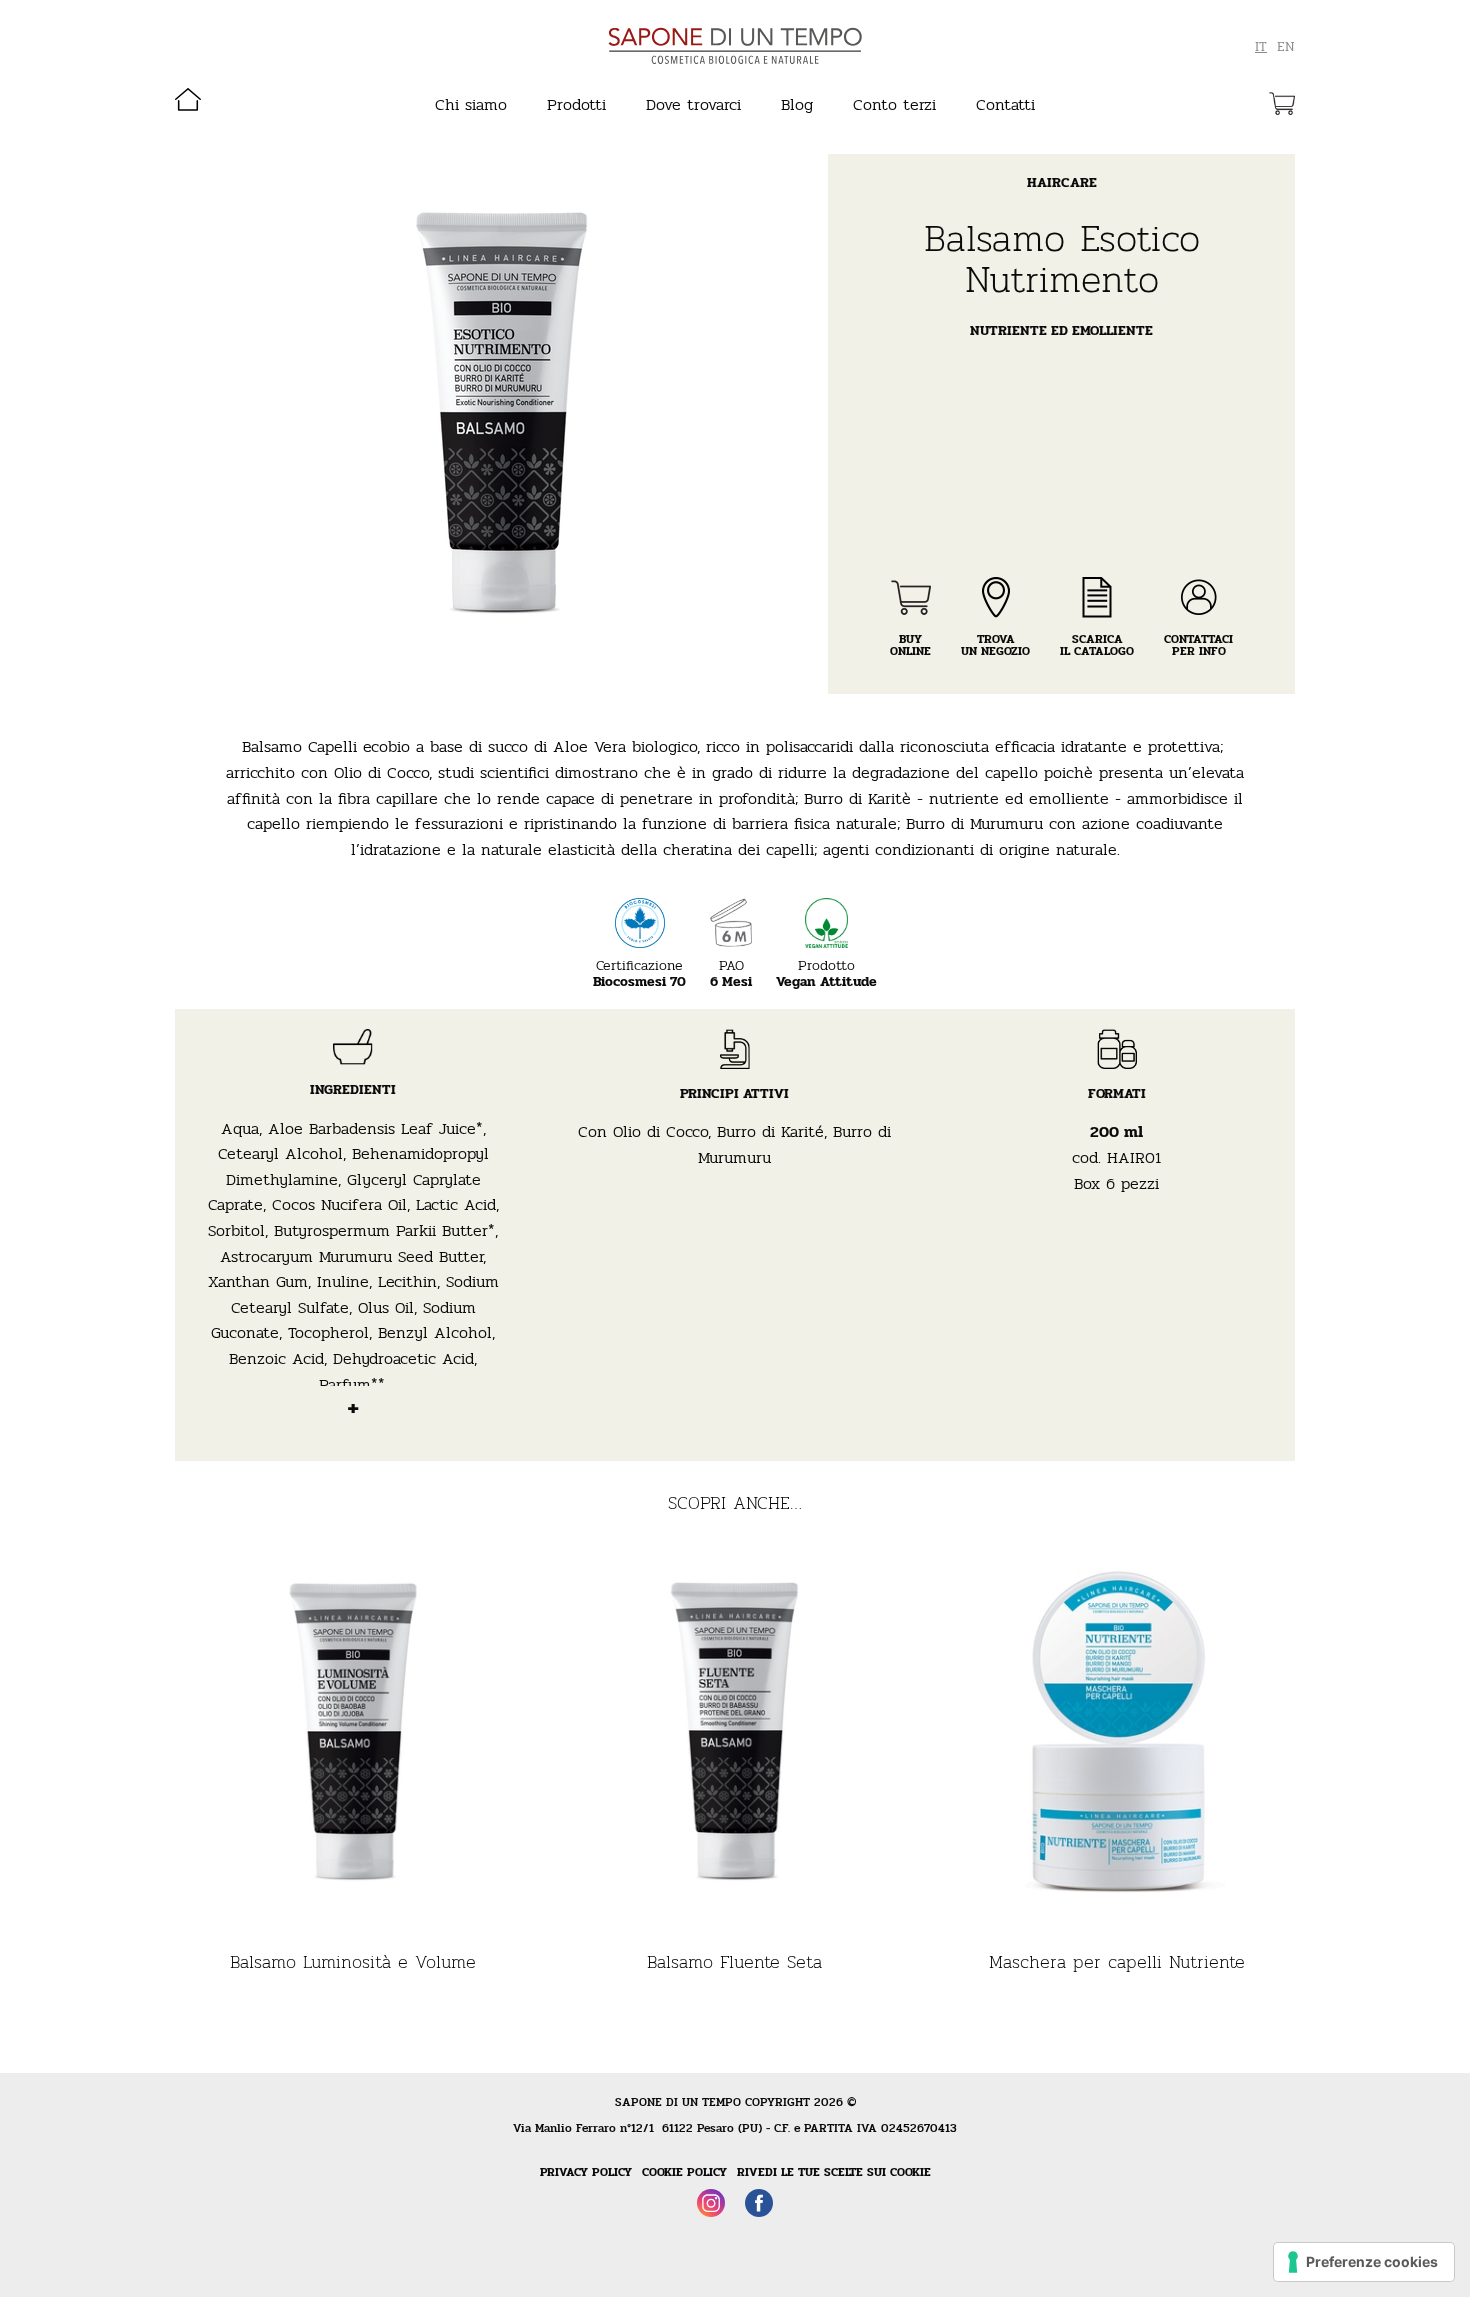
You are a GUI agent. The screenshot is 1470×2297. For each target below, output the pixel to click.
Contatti (1005, 104)
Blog (797, 104)
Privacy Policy (586, 2172)
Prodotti (576, 104)
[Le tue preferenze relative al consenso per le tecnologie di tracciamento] (1364, 2262)
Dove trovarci (693, 104)
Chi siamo (471, 104)
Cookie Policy (684, 2172)
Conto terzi (894, 104)
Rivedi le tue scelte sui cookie (834, 2172)
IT (1261, 47)
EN (1286, 47)
